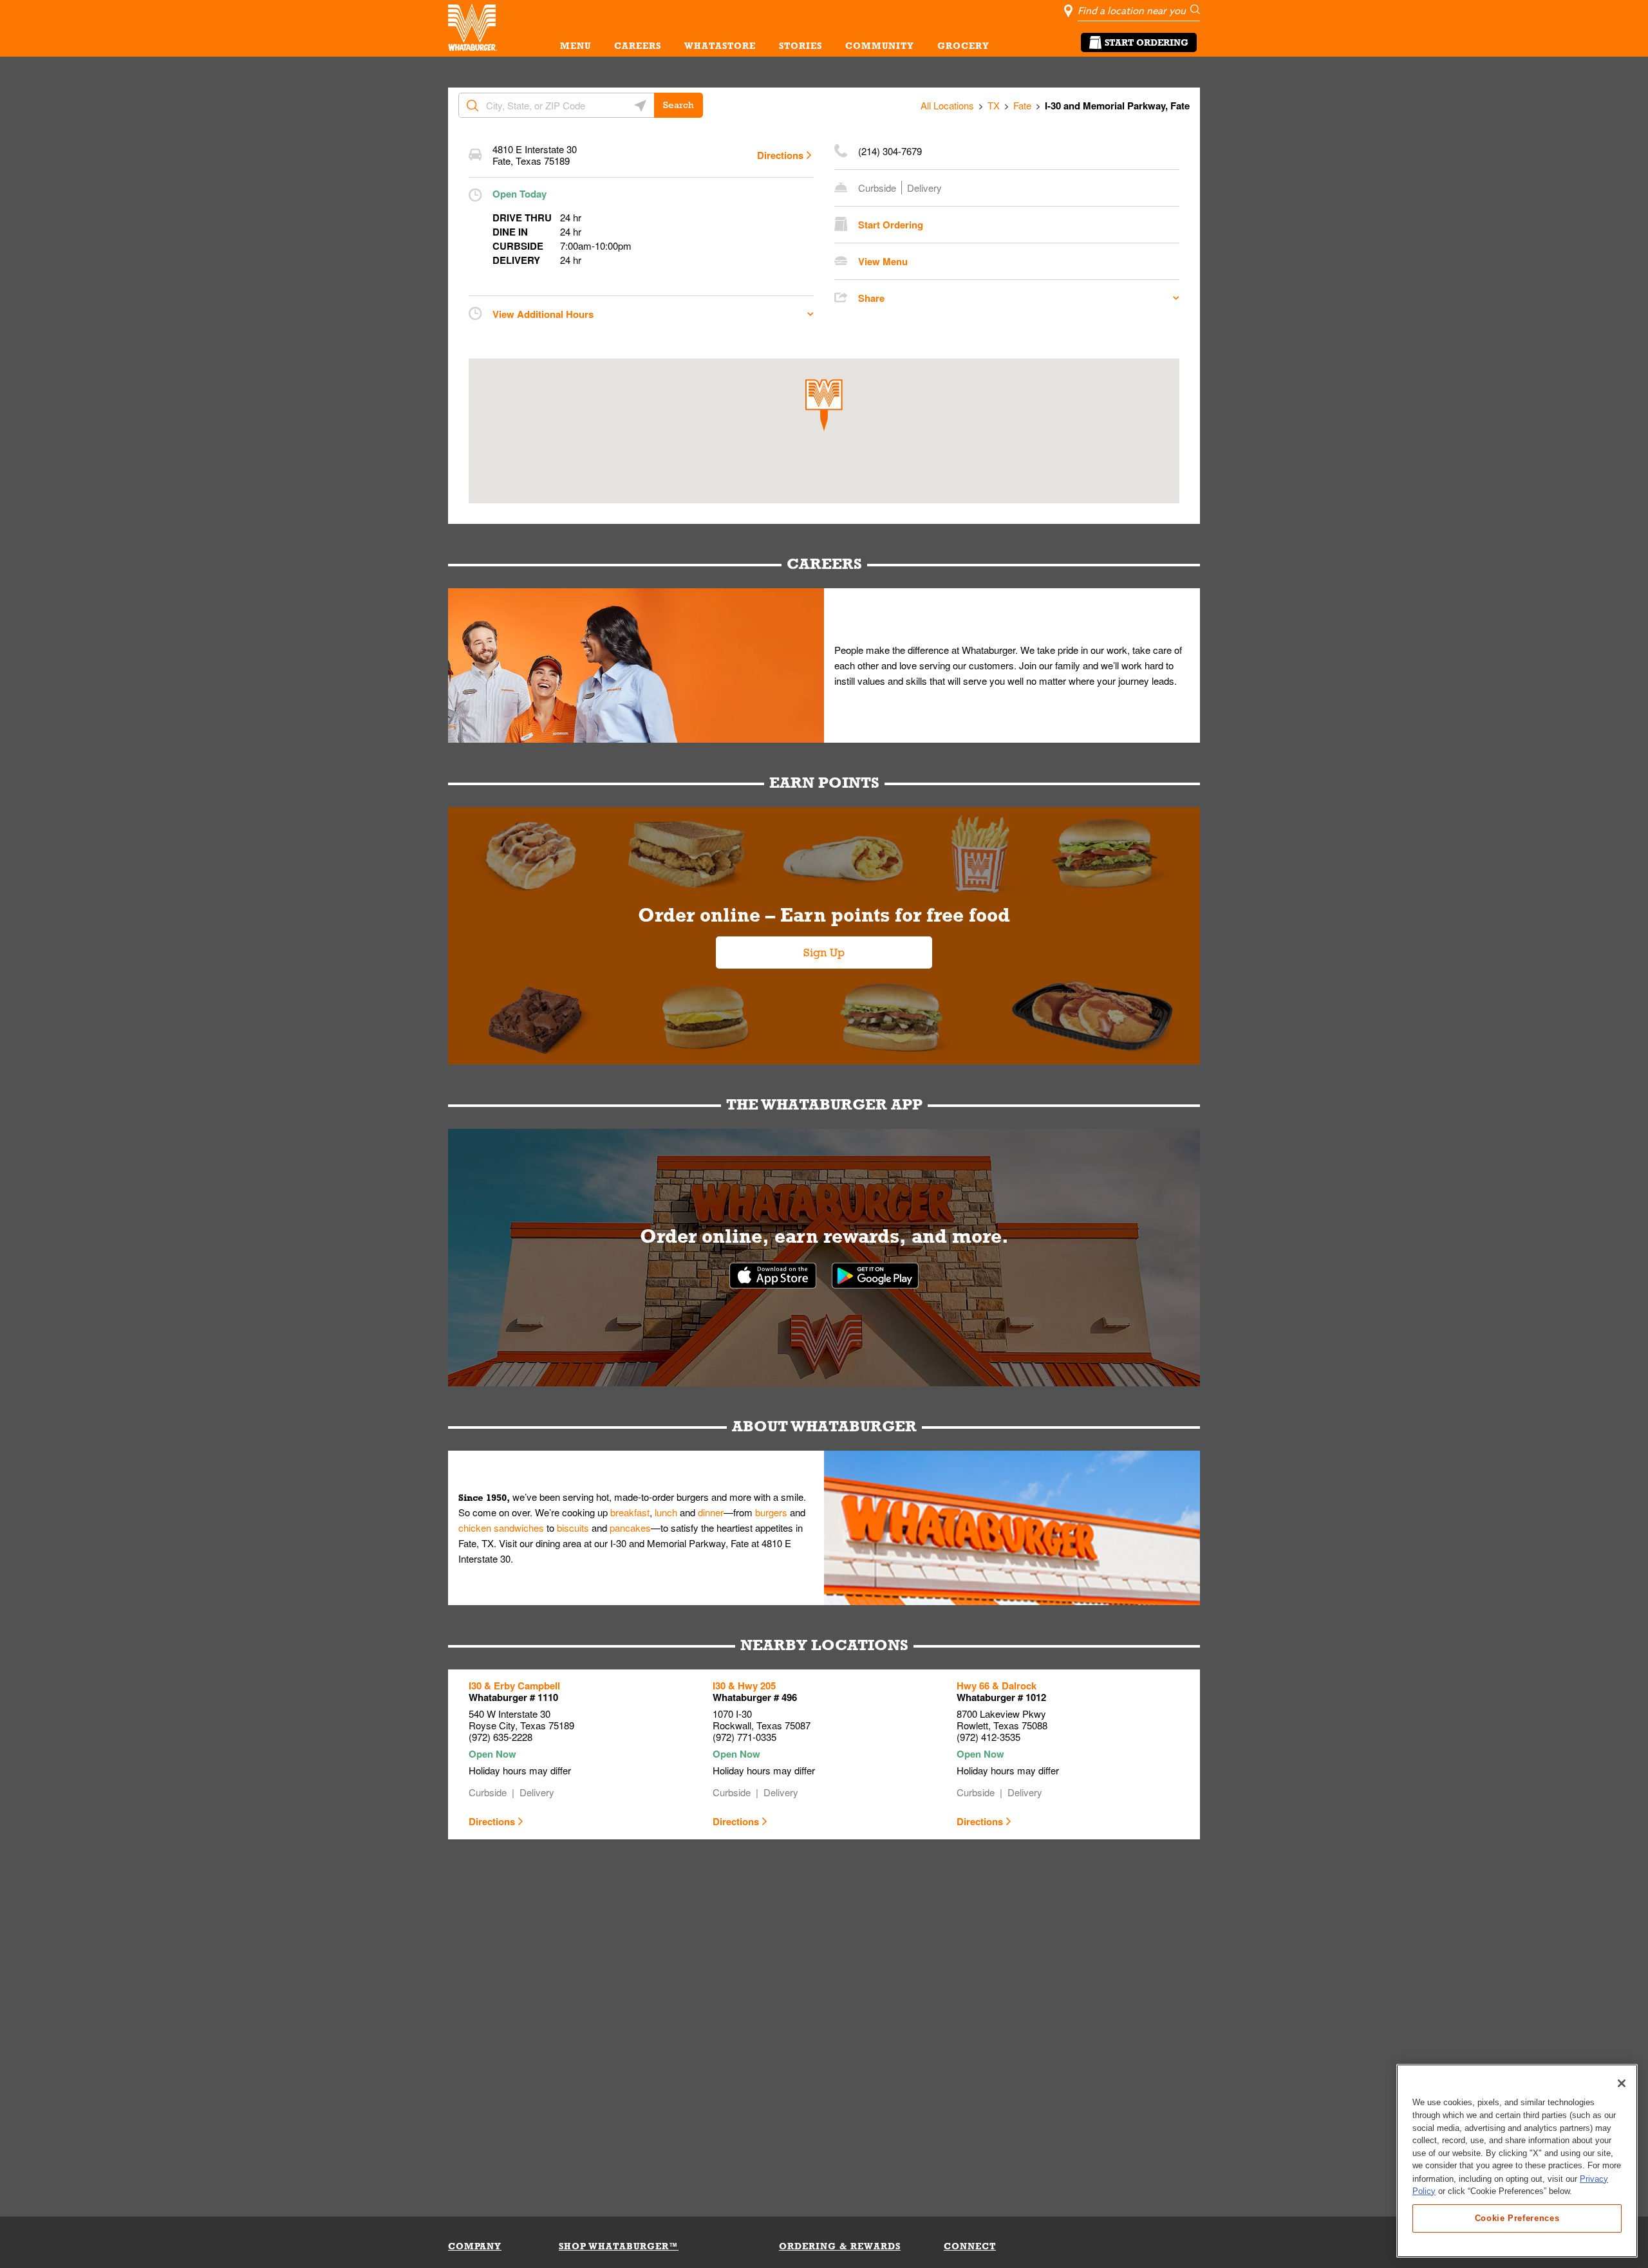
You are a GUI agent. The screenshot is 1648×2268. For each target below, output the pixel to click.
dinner (711, 1512)
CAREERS (638, 46)
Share (871, 298)
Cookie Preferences (1517, 2217)
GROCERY (963, 46)
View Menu (883, 261)
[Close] (1622, 2083)
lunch (666, 1512)
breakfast (630, 1512)
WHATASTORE (720, 46)
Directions (780, 155)
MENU (576, 46)
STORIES (801, 46)
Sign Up (824, 953)
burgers (771, 1512)
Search (679, 105)
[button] (824, 405)
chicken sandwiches (501, 1528)
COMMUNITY (880, 46)
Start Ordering (1147, 42)
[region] (1517, 2161)
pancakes (630, 1528)
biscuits (573, 1528)
